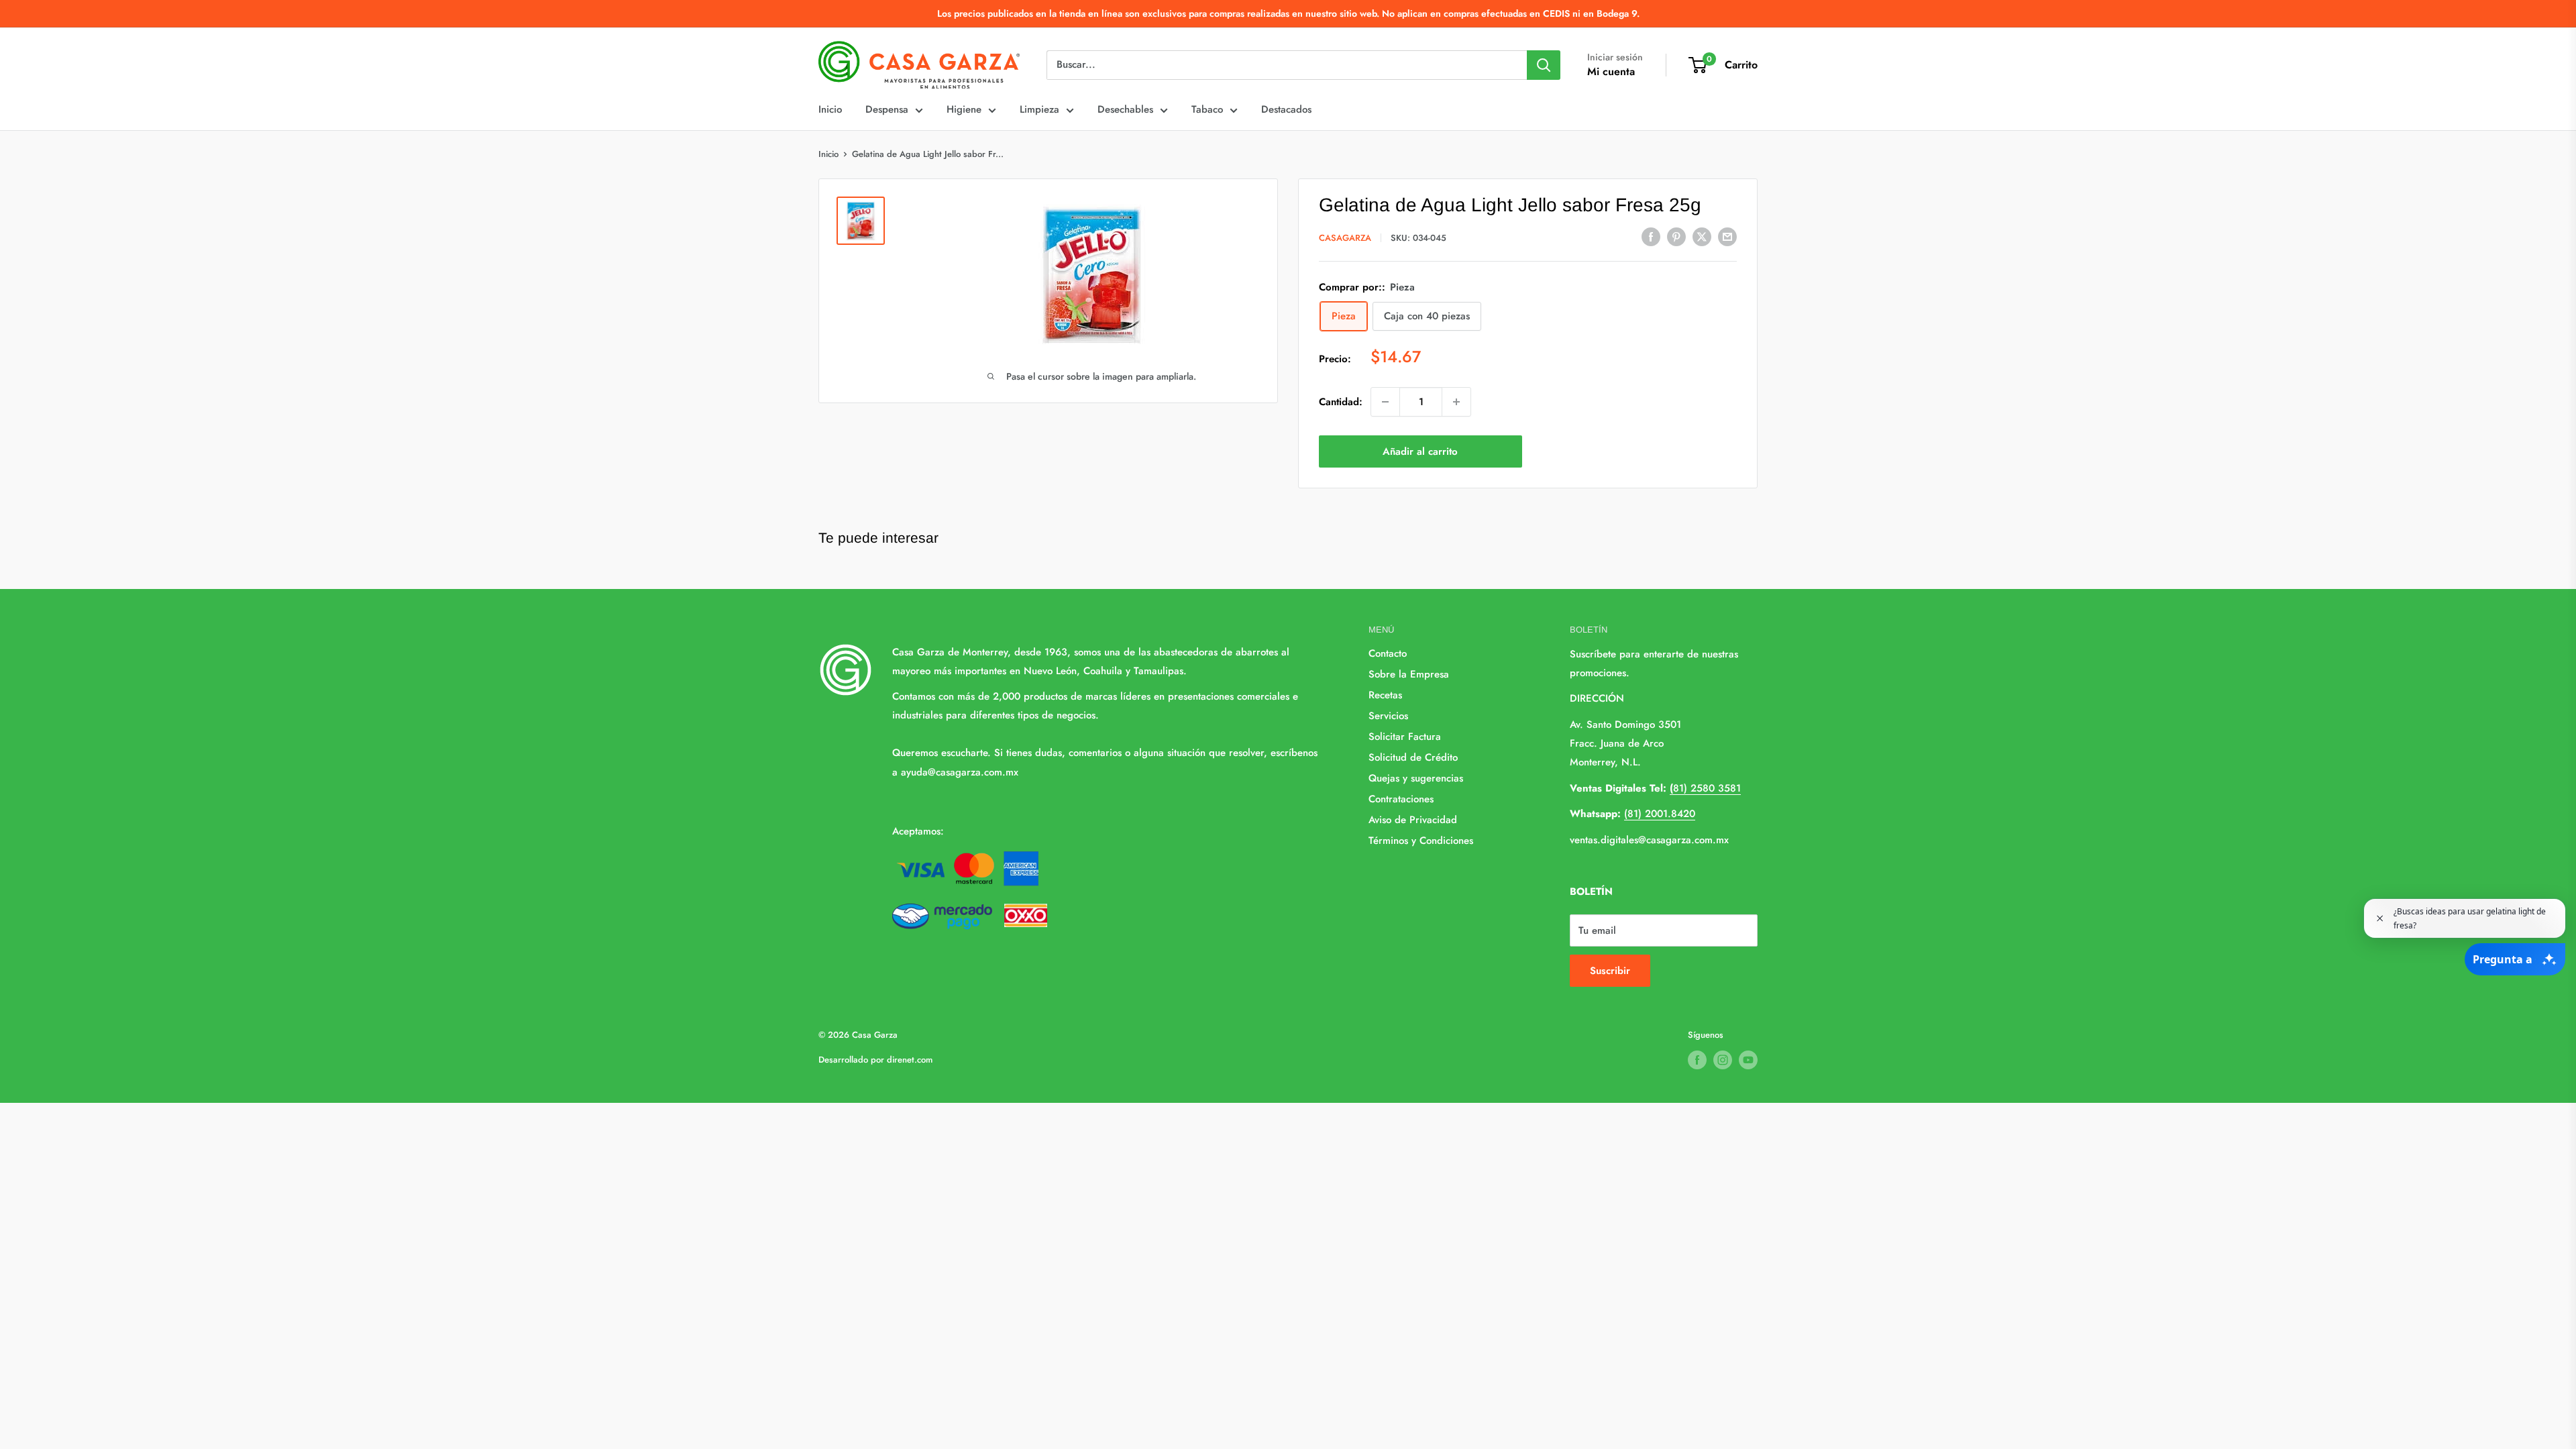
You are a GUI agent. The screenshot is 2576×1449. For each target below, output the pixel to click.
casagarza (1345, 238)
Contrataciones (1401, 799)
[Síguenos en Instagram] (1723, 1060)
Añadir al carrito (1420, 451)
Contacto (1388, 653)
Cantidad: (1341, 402)
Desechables (1125, 109)
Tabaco (1207, 109)
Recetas (1385, 695)
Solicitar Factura (1405, 737)
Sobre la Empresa (1409, 674)
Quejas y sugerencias (1416, 778)
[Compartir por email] (1727, 237)
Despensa (887, 109)
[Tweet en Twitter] (1702, 237)
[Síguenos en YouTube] (1748, 1060)
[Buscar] (1544, 65)
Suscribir (1610, 971)
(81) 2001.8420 (1660, 814)
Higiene (964, 109)
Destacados (1286, 109)
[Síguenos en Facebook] (1697, 1060)
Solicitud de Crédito (1413, 757)
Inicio (830, 109)
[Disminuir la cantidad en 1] (1385, 402)
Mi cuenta (1611, 71)
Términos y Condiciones (1421, 841)
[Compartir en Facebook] (1651, 237)
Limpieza (1039, 109)
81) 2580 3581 (1705, 788)
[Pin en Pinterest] (1676, 237)
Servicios (1388, 716)
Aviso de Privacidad (1413, 820)
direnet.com (910, 1060)
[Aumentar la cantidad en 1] (1456, 402)
